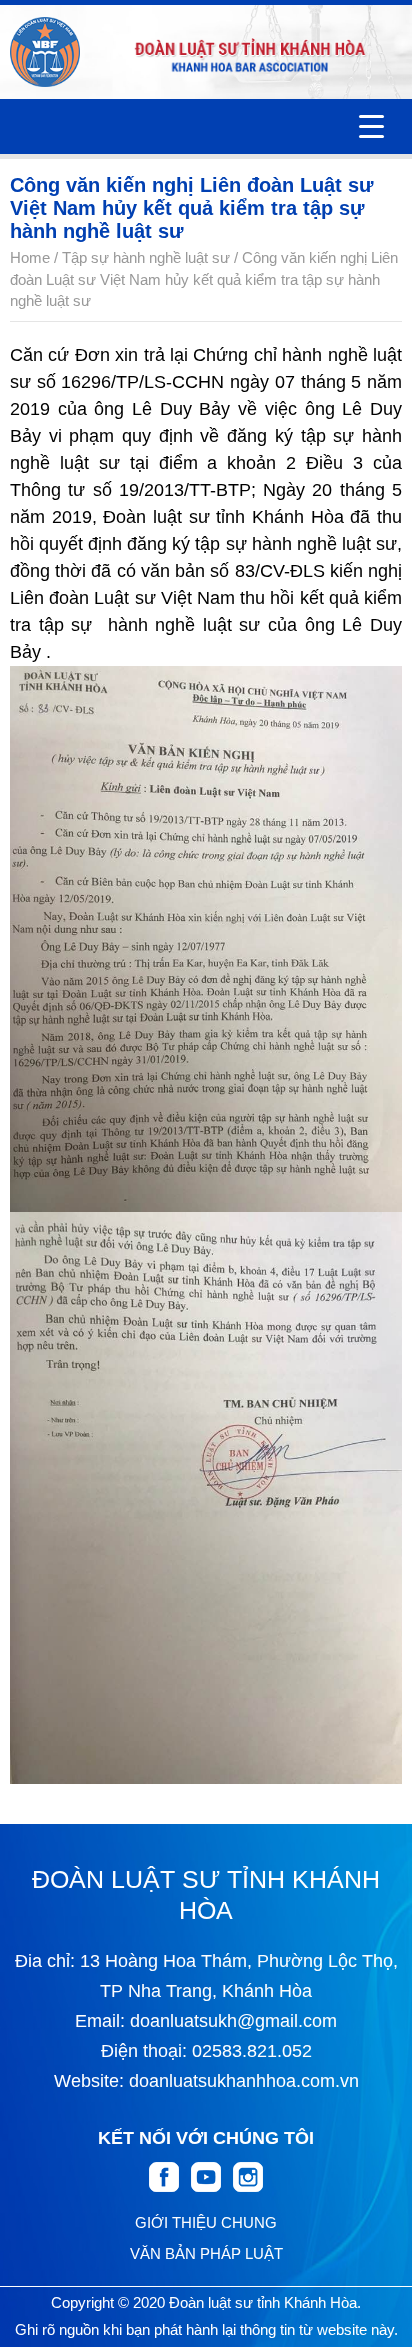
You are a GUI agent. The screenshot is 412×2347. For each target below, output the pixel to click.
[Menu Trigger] (371, 126)
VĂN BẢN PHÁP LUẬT (206, 2253)
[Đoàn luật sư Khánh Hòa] (45, 52)
